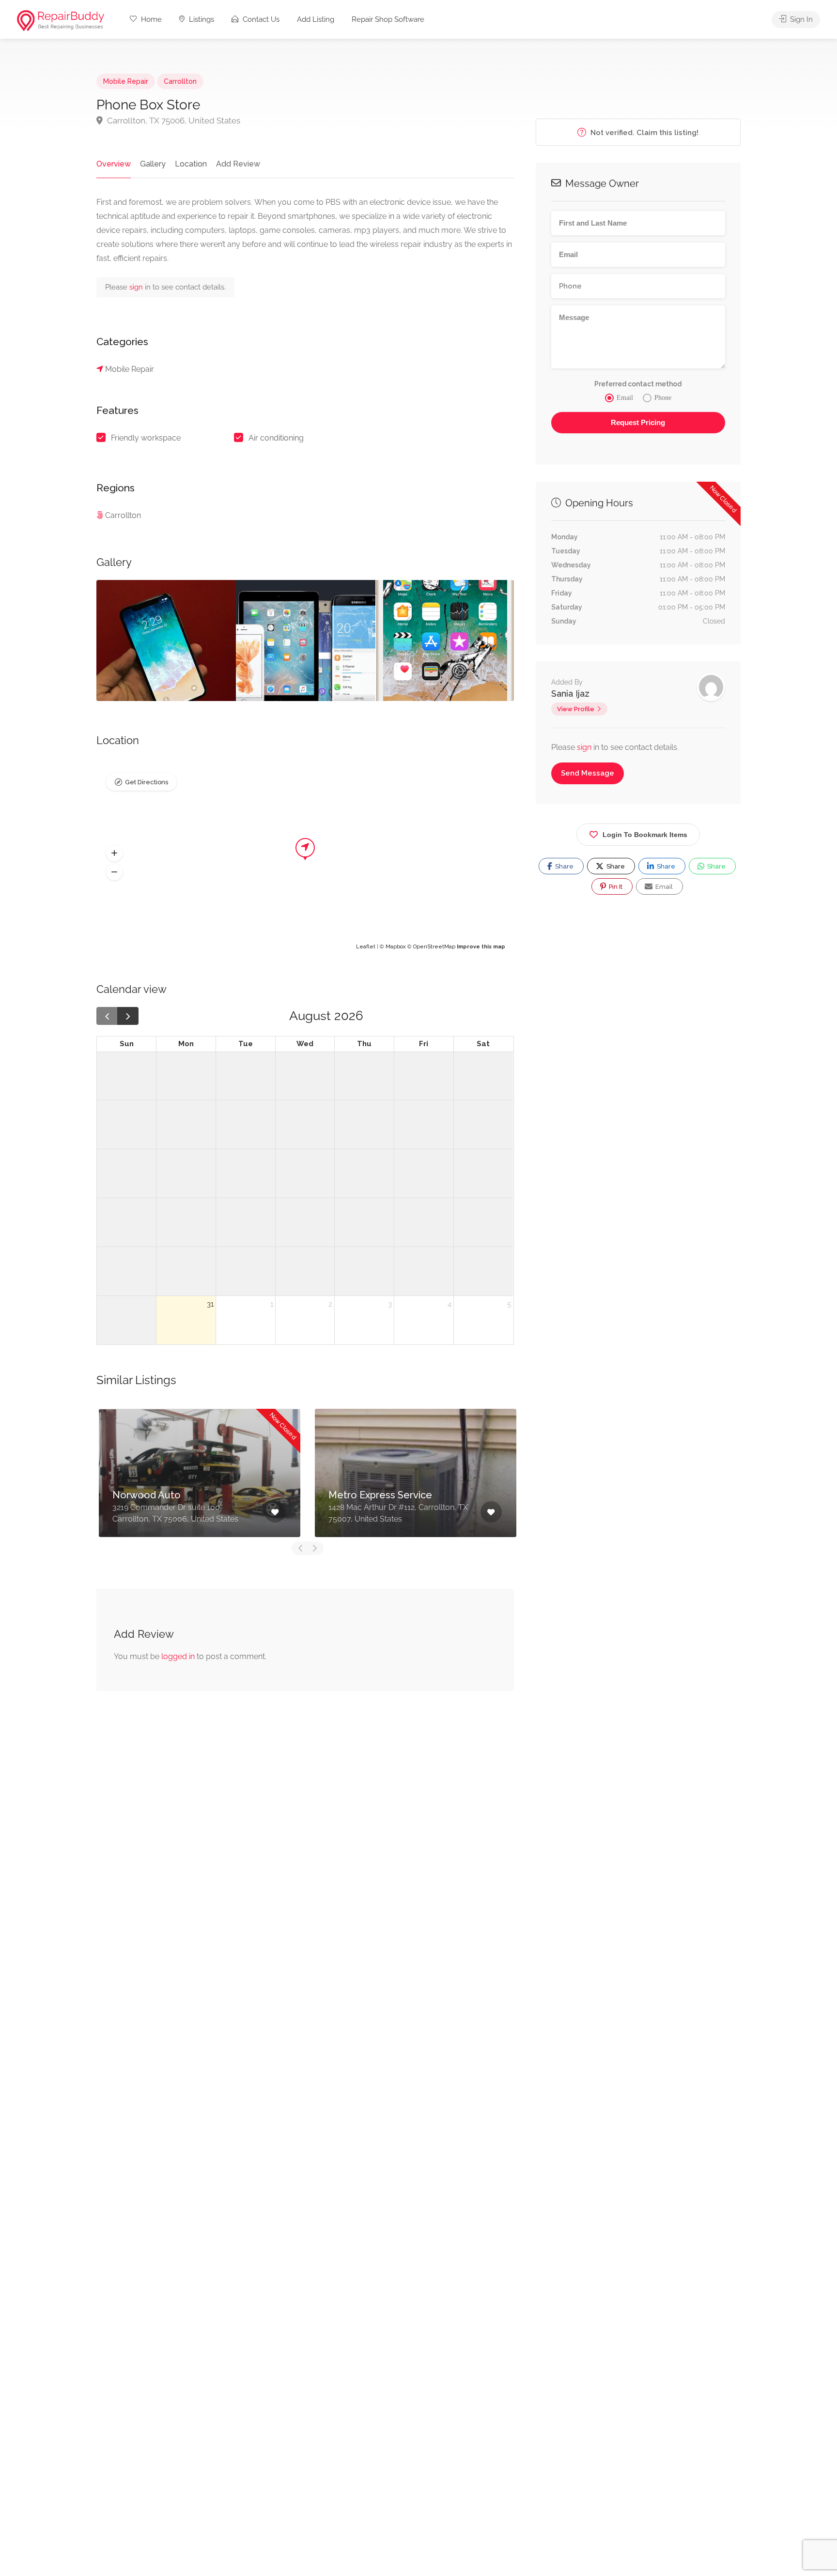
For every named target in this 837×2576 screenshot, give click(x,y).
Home (150, 19)
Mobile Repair (126, 81)
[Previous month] (107, 1016)
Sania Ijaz (570, 694)
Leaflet (366, 947)
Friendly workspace (146, 438)
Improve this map (481, 947)
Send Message (588, 773)
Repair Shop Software (388, 19)
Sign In (800, 19)
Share (564, 866)
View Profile (576, 709)
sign (137, 287)
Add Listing (316, 19)
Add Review (238, 164)
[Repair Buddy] (61, 20)
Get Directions (147, 782)
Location (191, 164)
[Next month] (128, 1016)
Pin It (615, 887)
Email (663, 887)
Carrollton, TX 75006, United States (173, 121)
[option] (166, 640)
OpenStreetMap (434, 947)
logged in (178, 1656)
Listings (201, 19)
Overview (114, 164)
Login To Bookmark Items (645, 835)
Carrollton (180, 81)
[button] (114, 853)
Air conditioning (276, 438)
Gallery (153, 164)
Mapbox (396, 947)
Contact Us (260, 19)
